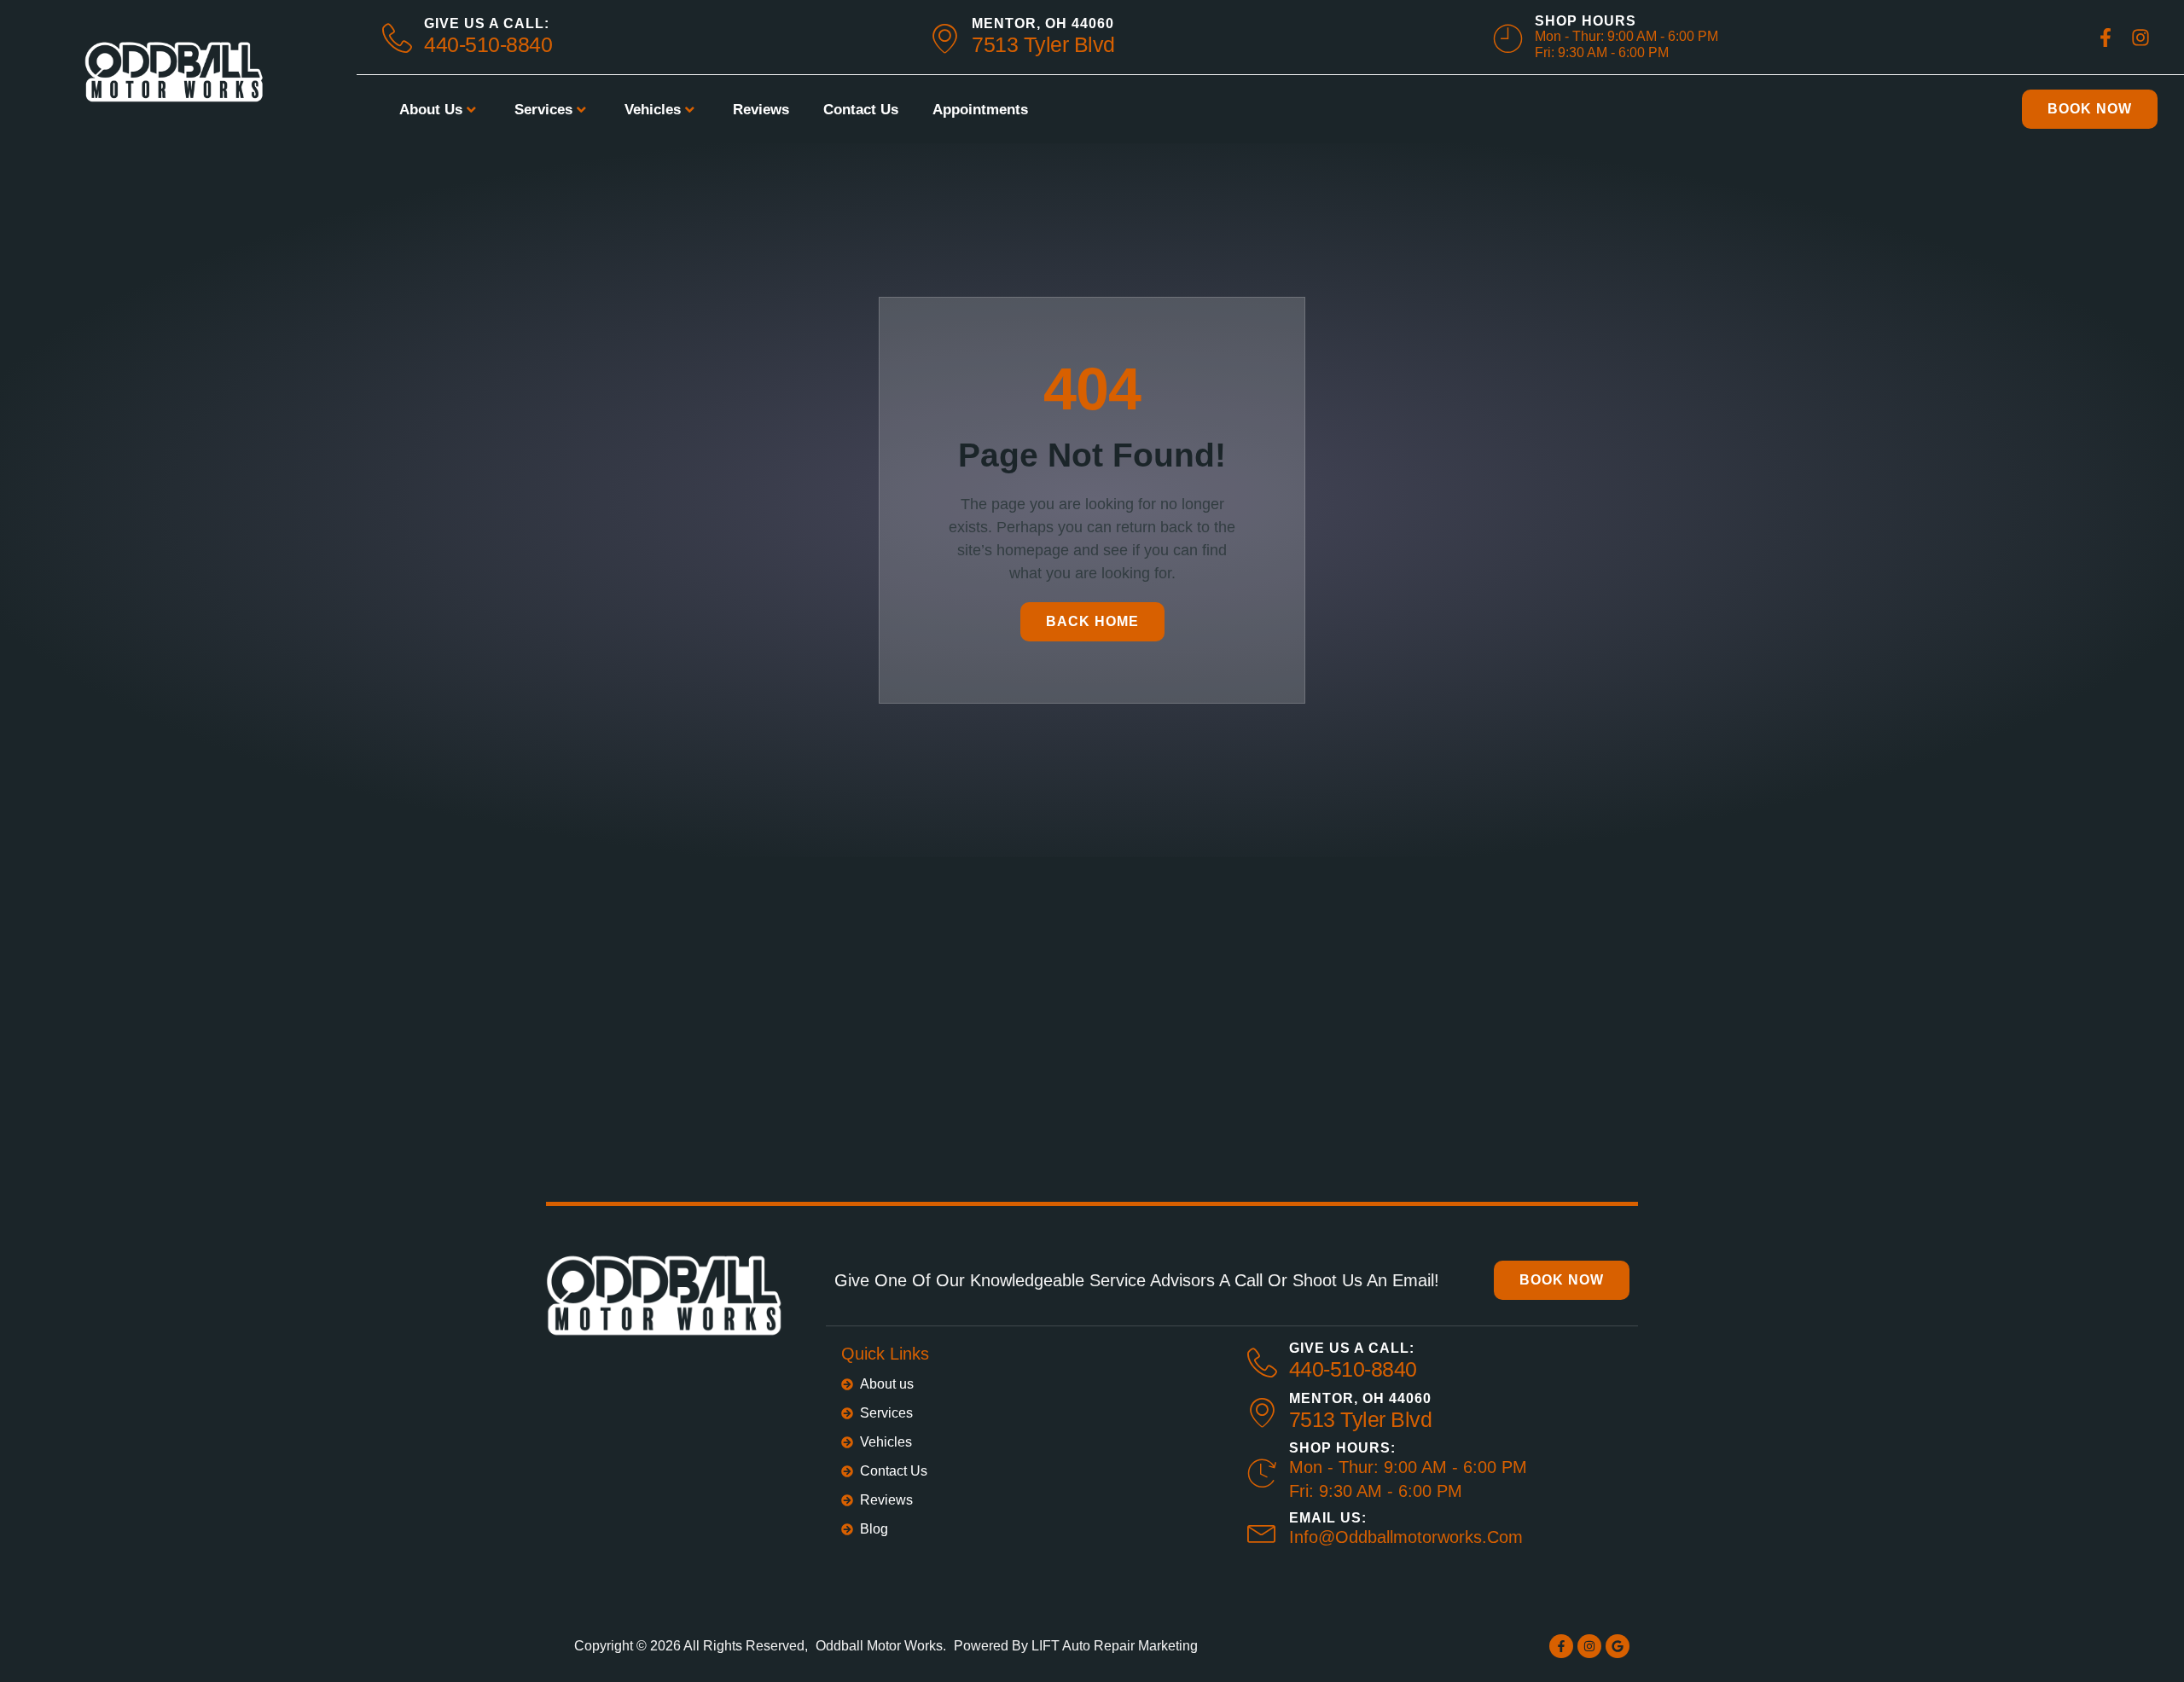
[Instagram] (1589, 1646)
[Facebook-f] (1561, 1646)
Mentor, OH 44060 (1043, 23)
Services (543, 110)
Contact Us (861, 110)
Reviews (761, 110)
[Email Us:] (1262, 1531)
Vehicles (653, 110)
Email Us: (1328, 1518)
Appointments (980, 110)
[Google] (1618, 1646)
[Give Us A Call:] (1262, 1363)
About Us (431, 110)
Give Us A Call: (487, 23)
